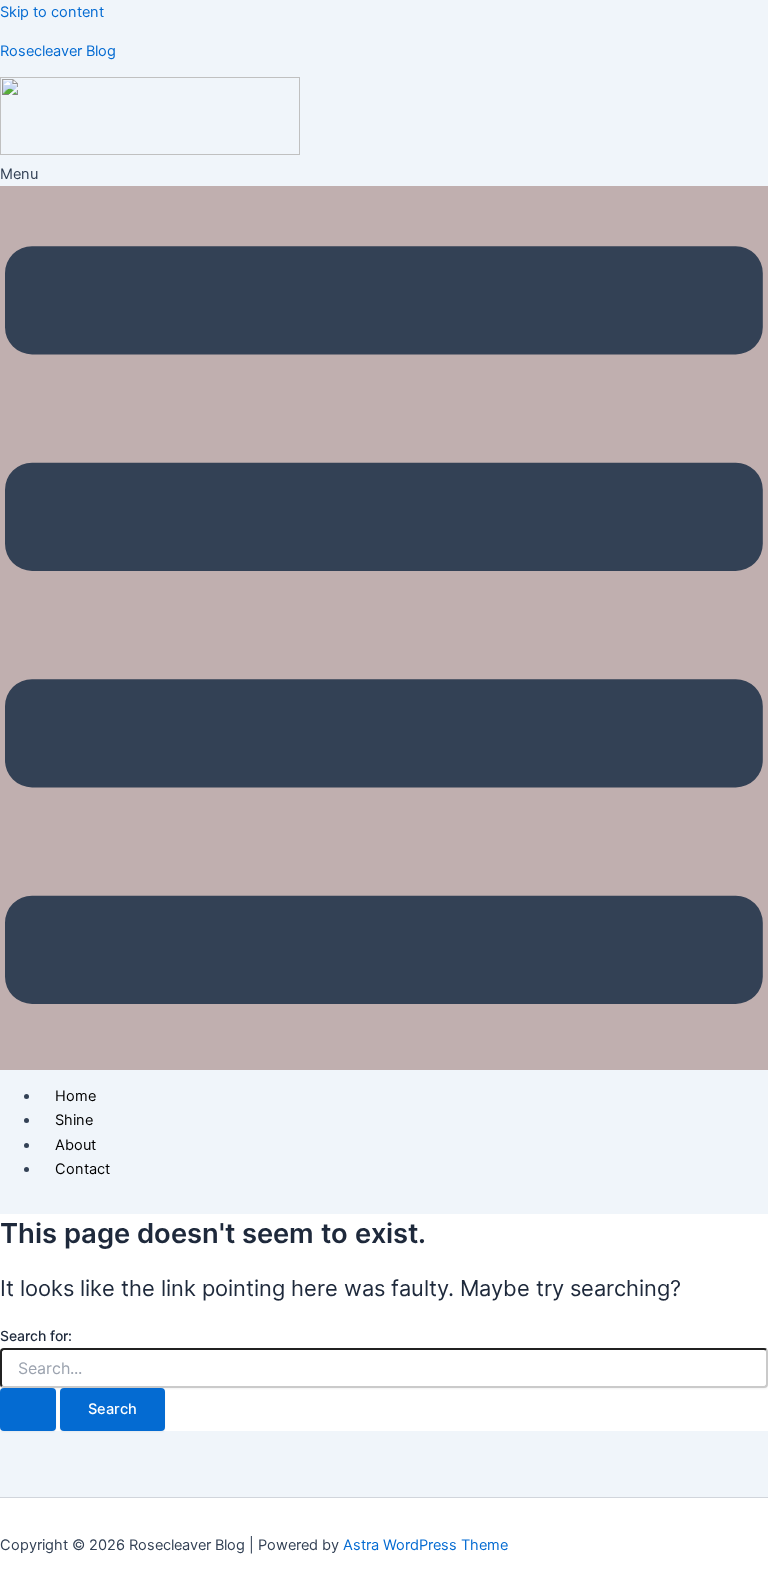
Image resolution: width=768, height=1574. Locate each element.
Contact (82, 1169)
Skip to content (52, 12)
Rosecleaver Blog (58, 51)
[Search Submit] (28, 1409)
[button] (384, 615)
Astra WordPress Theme (425, 1545)
